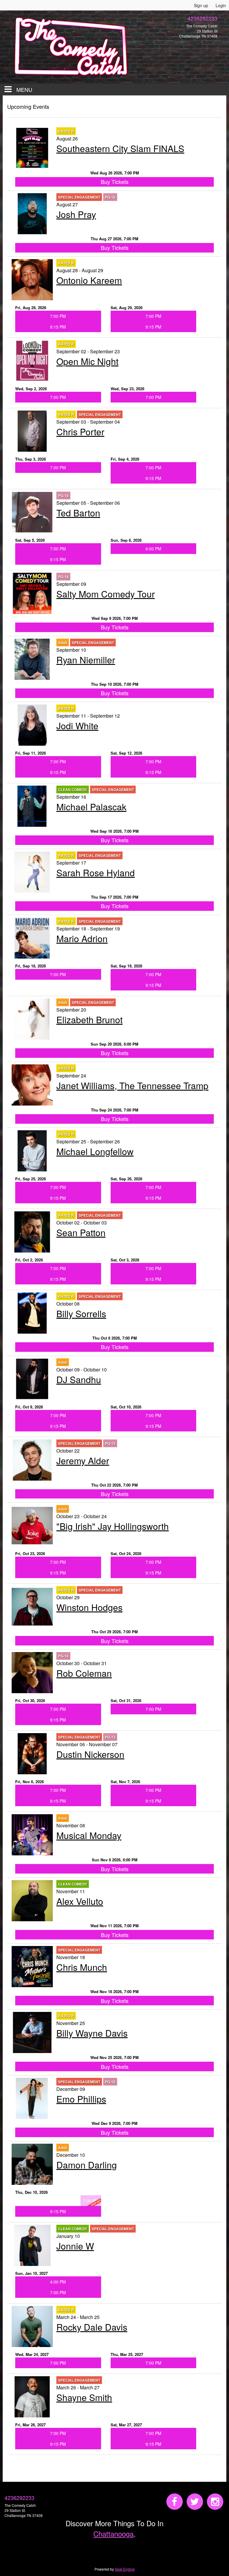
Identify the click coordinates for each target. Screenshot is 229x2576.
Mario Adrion (82, 938)
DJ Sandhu (79, 1379)
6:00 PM (153, 549)
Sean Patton (81, 1232)
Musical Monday (89, 1835)
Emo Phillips (81, 2099)
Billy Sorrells (81, 1313)
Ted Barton (78, 513)
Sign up (201, 5)
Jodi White (77, 726)
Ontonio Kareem (89, 280)
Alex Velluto (80, 1901)
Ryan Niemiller (86, 660)
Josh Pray (76, 214)
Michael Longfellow (95, 1151)
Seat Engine (125, 2569)
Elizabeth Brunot (89, 1020)
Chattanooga (113, 2534)
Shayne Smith (84, 2397)
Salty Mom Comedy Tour (106, 594)
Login (221, 5)
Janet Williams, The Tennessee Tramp (132, 1085)
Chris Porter (80, 432)
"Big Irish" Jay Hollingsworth (113, 1526)
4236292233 (19, 2498)
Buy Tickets (115, 182)
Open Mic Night (87, 361)
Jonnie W (75, 2246)
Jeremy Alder (83, 1460)
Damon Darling (87, 2165)
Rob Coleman (84, 1673)
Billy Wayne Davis (92, 2033)
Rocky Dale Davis (92, 2327)
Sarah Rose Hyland (96, 873)
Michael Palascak (91, 807)
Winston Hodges (89, 1607)
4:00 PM (58, 2282)
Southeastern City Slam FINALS (120, 148)
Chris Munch (82, 1967)
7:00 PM (58, 316)
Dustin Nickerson (90, 1754)
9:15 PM (58, 327)
